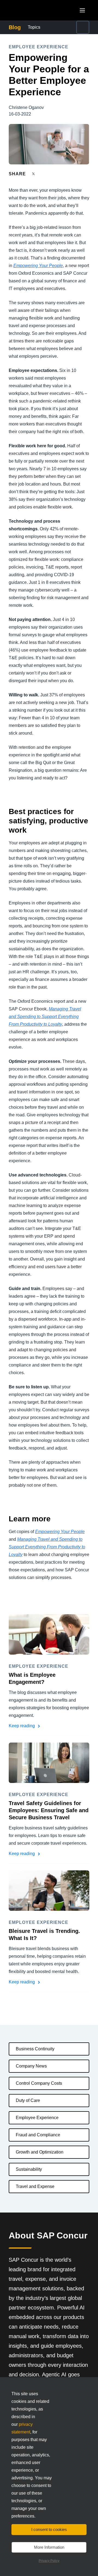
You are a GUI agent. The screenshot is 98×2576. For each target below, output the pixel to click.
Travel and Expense (35, 2186)
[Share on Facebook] (44, 174)
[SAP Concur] (34, 10)
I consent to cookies (49, 2529)
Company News (31, 2066)
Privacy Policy (49, 2561)
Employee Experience (37, 2118)
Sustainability (29, 2169)
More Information (49, 2547)
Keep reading (22, 1726)
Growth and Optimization (40, 2152)
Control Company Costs (39, 2083)
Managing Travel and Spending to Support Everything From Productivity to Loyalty (45, 1017)
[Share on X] (34, 174)
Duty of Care (28, 2100)
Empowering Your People (38, 266)
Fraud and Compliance (38, 2135)
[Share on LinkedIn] (53, 174)
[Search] (83, 27)
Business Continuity (35, 2049)
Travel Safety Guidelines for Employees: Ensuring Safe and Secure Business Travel (49, 1810)
